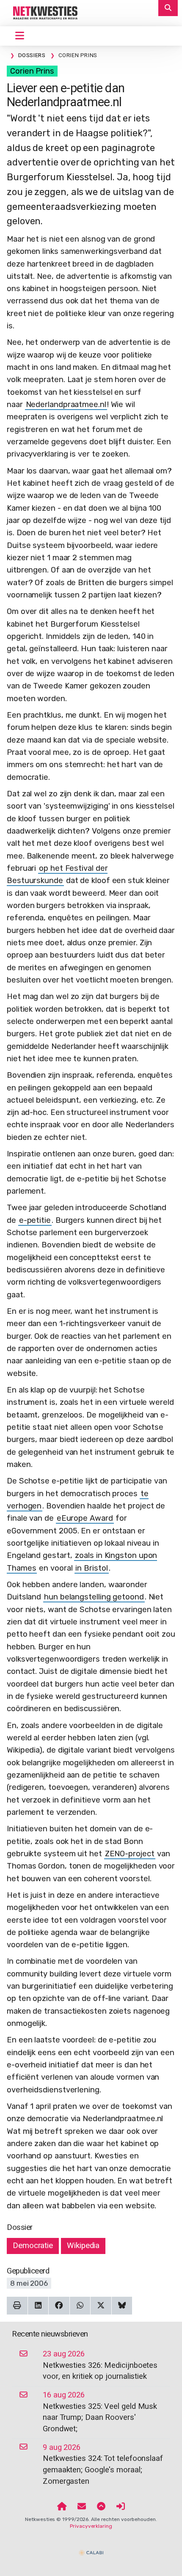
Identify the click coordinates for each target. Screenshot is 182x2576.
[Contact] (82, 2507)
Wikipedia (83, 2246)
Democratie (33, 2246)
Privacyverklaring (91, 2526)
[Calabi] (91, 2549)
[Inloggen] (121, 2507)
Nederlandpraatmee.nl (66, 405)
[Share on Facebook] (59, 2306)
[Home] (62, 2507)
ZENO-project (130, 1854)
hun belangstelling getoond (94, 1597)
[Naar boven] (101, 2507)
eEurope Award (85, 1518)
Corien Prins (32, 71)
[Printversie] (17, 2306)
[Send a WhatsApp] (80, 2306)
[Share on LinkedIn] (38, 2306)
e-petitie (35, 1220)
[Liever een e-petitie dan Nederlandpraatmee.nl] (42, 13)
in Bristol (91, 1568)
